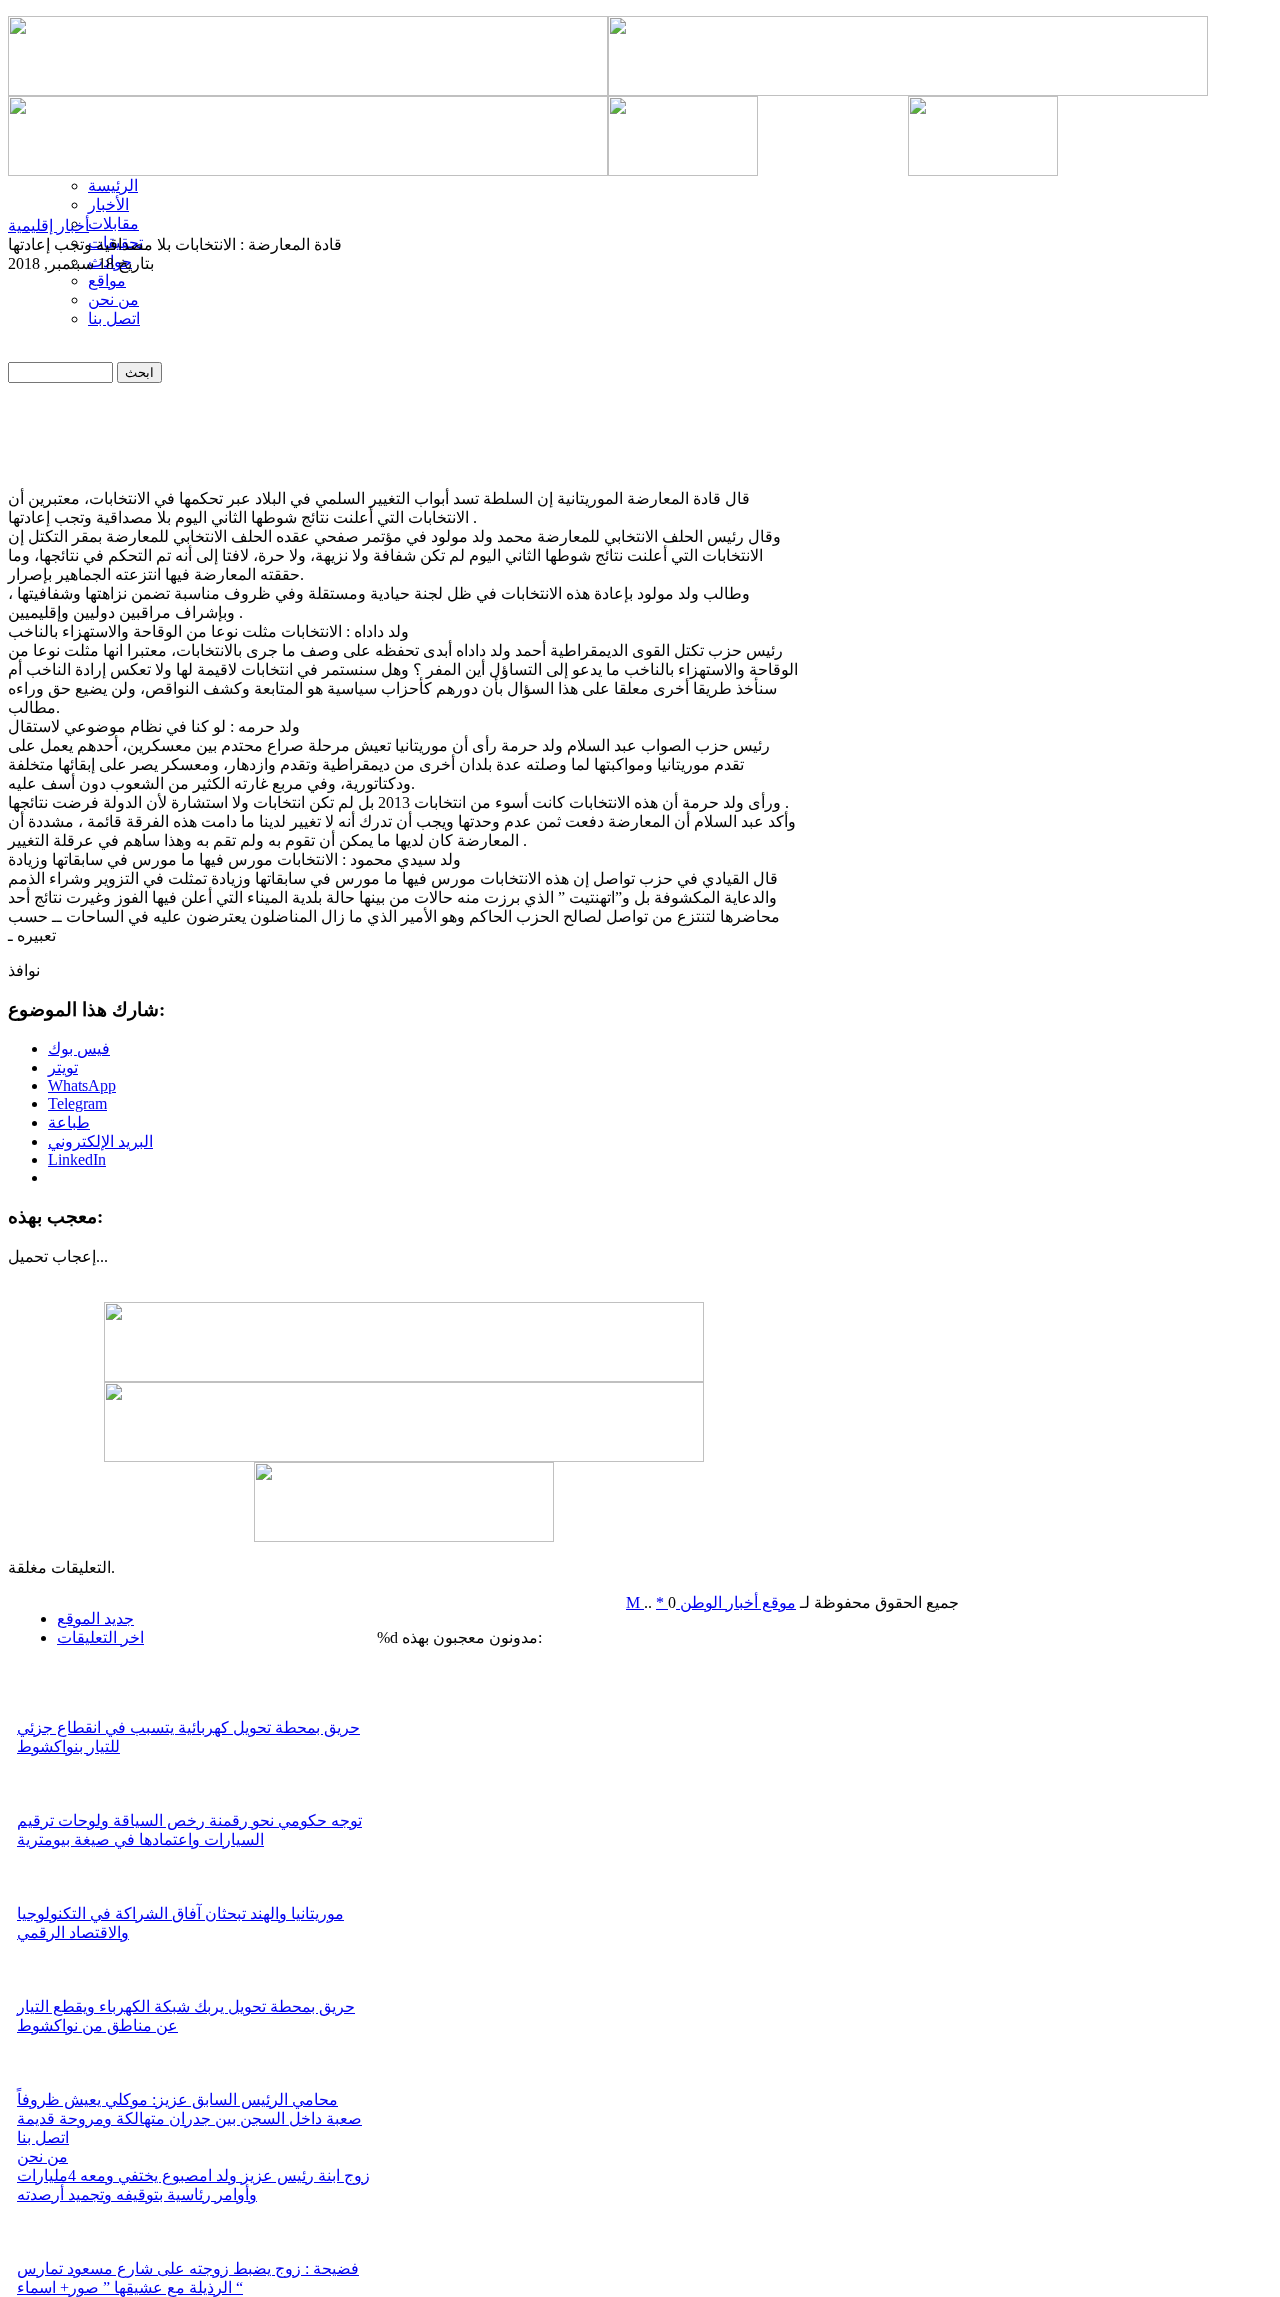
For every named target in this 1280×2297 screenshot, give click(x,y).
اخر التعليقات (100, 1637)
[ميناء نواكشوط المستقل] (908, 170)
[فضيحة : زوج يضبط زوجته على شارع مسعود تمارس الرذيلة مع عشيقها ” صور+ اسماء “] (44, 2253)
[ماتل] (404, 1536)
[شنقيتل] (308, 170)
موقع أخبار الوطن (736, 1602)
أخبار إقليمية (48, 225)
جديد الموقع (95, 1618)
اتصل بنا (43, 2137)
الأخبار (108, 204)
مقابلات (113, 223)
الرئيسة (113, 185)
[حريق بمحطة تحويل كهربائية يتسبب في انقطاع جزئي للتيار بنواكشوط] (44, 1712)
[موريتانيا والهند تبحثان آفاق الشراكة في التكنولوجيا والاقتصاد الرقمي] (44, 1898)
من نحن (42, 2156)
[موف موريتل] (308, 90)
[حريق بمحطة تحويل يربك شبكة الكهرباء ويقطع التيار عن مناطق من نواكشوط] (44, 1991)
